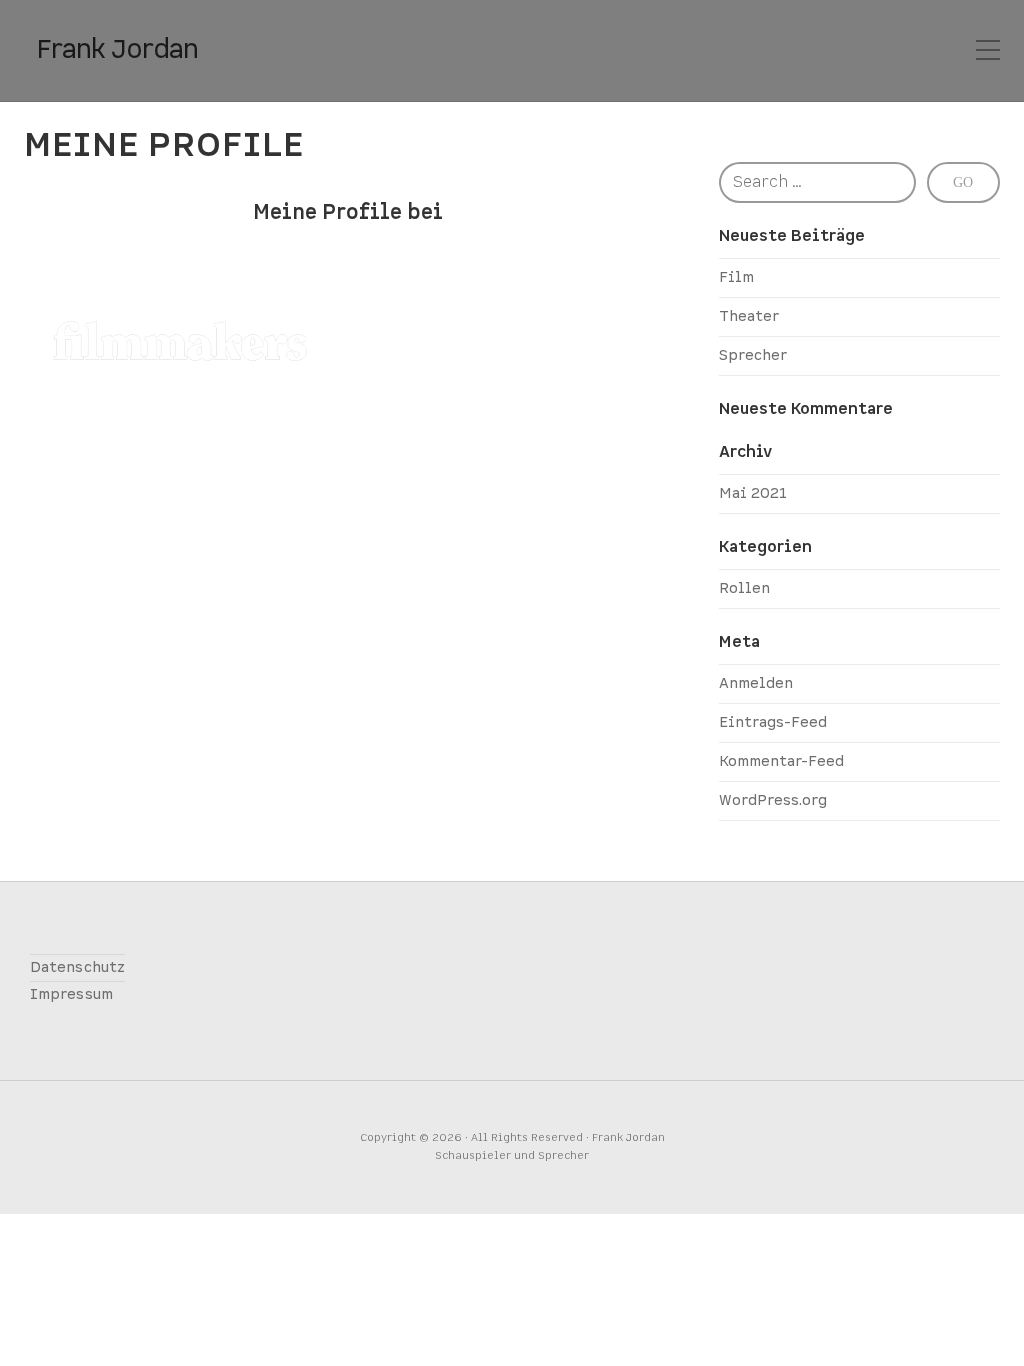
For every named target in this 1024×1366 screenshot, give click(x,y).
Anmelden (756, 683)
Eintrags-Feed (773, 722)
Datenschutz (77, 967)
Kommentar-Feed (781, 761)
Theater (749, 316)
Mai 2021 (753, 493)
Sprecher (753, 355)
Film (736, 277)
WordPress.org (773, 800)
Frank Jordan (117, 50)
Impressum (71, 994)
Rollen (744, 588)
